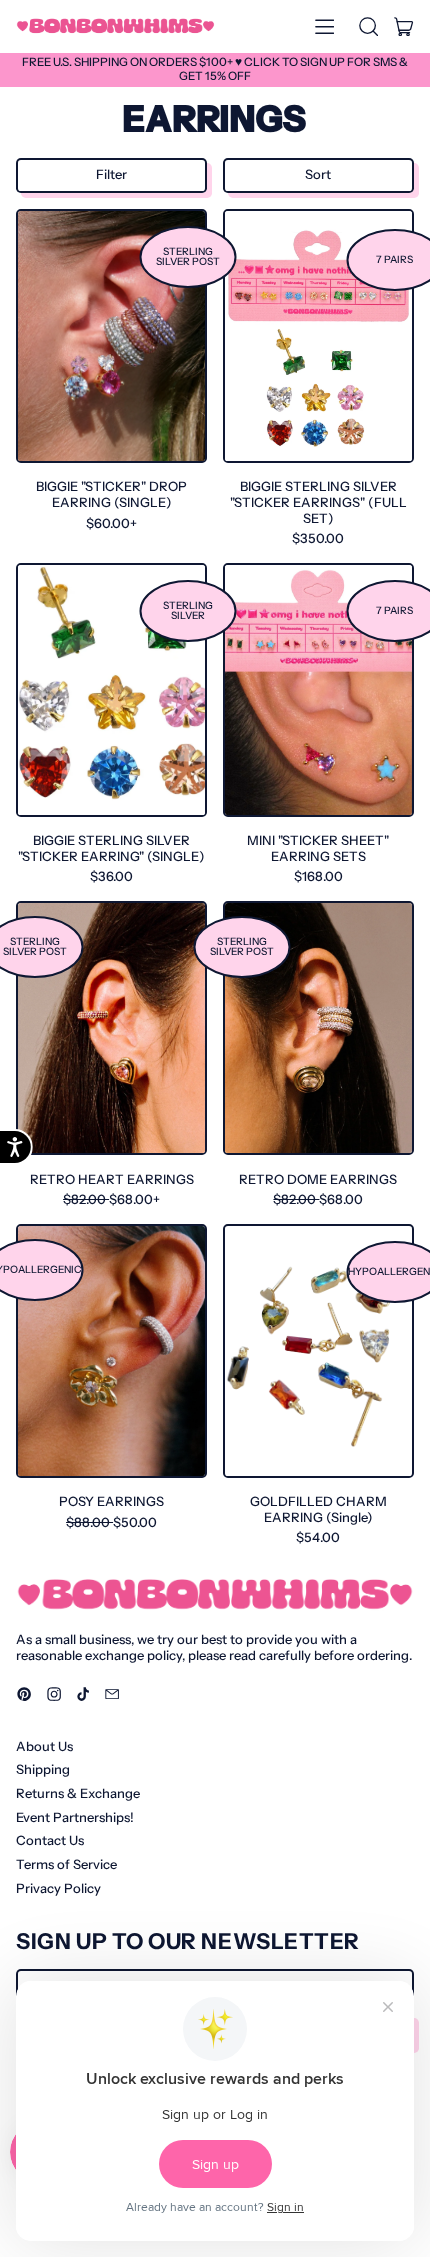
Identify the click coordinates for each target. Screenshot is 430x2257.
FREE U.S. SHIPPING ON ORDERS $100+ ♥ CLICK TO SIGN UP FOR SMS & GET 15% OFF (215, 69)
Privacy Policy (58, 1888)
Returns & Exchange (78, 1793)
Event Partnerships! (75, 1817)
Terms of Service (66, 1864)
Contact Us (50, 1840)
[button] (368, 26)
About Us (44, 1746)
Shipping (43, 1769)
